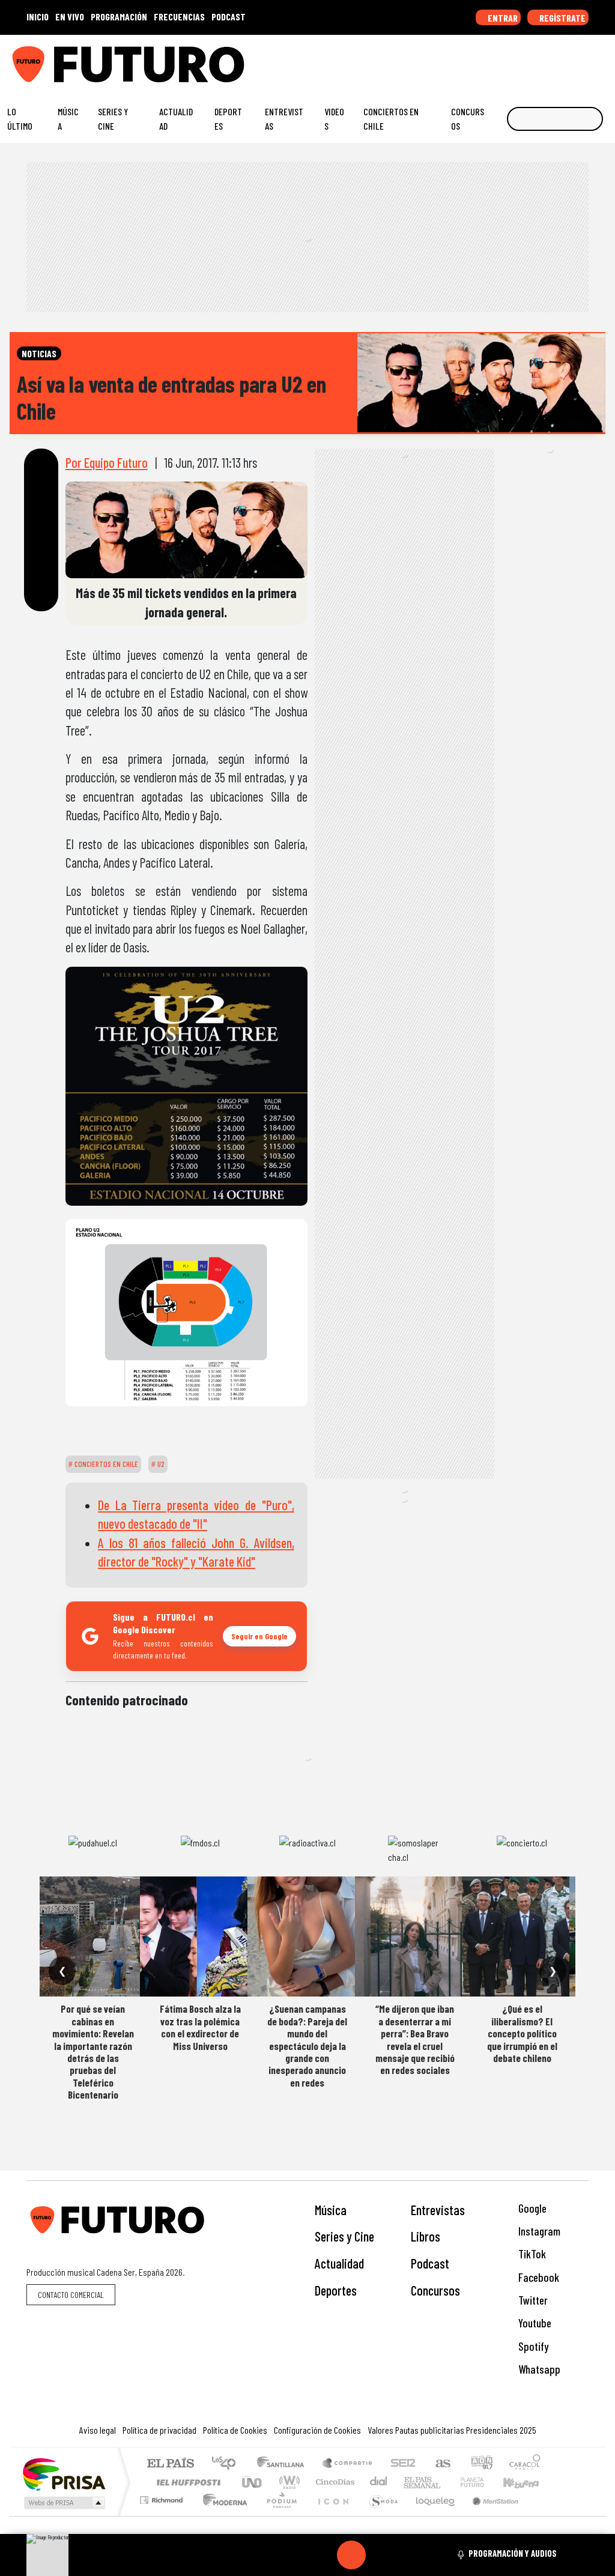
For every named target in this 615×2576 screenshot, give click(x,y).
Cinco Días (333, 2482)
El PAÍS (170, 2464)
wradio (287, 2482)
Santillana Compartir (348, 2464)
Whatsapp (538, 2369)
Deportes (228, 119)
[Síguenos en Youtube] (565, 59)
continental (379, 2482)
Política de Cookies (235, 2430)
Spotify (532, 2346)
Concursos (468, 119)
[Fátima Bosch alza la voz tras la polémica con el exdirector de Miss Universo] (200, 1937)
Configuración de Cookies (317, 2430)
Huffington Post (186, 2482)
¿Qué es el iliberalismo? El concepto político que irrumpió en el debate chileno (522, 2033)
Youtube (534, 2323)
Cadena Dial (483, 2482)
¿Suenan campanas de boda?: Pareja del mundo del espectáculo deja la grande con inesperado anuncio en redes (307, 2045)
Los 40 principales (228, 2464)
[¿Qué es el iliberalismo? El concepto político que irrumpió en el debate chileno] (522, 1937)
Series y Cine (113, 119)
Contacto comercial (71, 2295)
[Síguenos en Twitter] (547, 59)
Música (68, 119)
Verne (447, 2482)
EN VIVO (70, 17)
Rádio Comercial (543, 2515)
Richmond (163, 2515)
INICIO (38, 17)
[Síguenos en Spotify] (584, 59)
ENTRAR (502, 18)
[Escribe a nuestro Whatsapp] (602, 59)
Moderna (222, 2515)
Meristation (489, 2515)
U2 (160, 1464)
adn (481, 2464)
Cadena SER (403, 2464)
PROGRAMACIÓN (119, 17)
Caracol (525, 2464)
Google (531, 2208)
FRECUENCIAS (179, 17)
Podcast (430, 2263)
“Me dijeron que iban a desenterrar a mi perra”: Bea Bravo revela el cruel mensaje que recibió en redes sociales (415, 2039)
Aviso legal (98, 2430)
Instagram (538, 2231)
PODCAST (229, 17)
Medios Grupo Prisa (63, 2503)
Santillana (284, 2464)
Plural (278, 2515)
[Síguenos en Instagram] (491, 59)
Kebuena (527, 2482)
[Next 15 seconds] (380, 2555)
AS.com (441, 2464)
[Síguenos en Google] (472, 59)
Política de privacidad (159, 2430)
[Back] (294, 2555)
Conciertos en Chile (391, 119)
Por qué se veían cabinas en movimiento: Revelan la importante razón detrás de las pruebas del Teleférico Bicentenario (93, 2051)
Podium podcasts (163, 2497)
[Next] (409, 2555)
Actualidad (176, 119)
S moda (380, 2515)
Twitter (532, 2300)
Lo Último (20, 119)
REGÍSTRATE (562, 18)
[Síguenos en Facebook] (528, 59)
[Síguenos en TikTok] (509, 59)
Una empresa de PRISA (64, 2474)
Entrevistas (284, 119)
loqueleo (431, 2515)
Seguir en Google (259, 1636)
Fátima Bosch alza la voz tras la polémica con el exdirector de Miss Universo (200, 2027)
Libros (426, 2236)
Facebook (538, 2277)
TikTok (531, 2254)
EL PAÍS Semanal (411, 2482)
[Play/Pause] (351, 2555)
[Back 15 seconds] (323, 2555)
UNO (253, 2482)
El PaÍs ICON (331, 2515)
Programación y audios (513, 2553)
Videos (334, 119)
